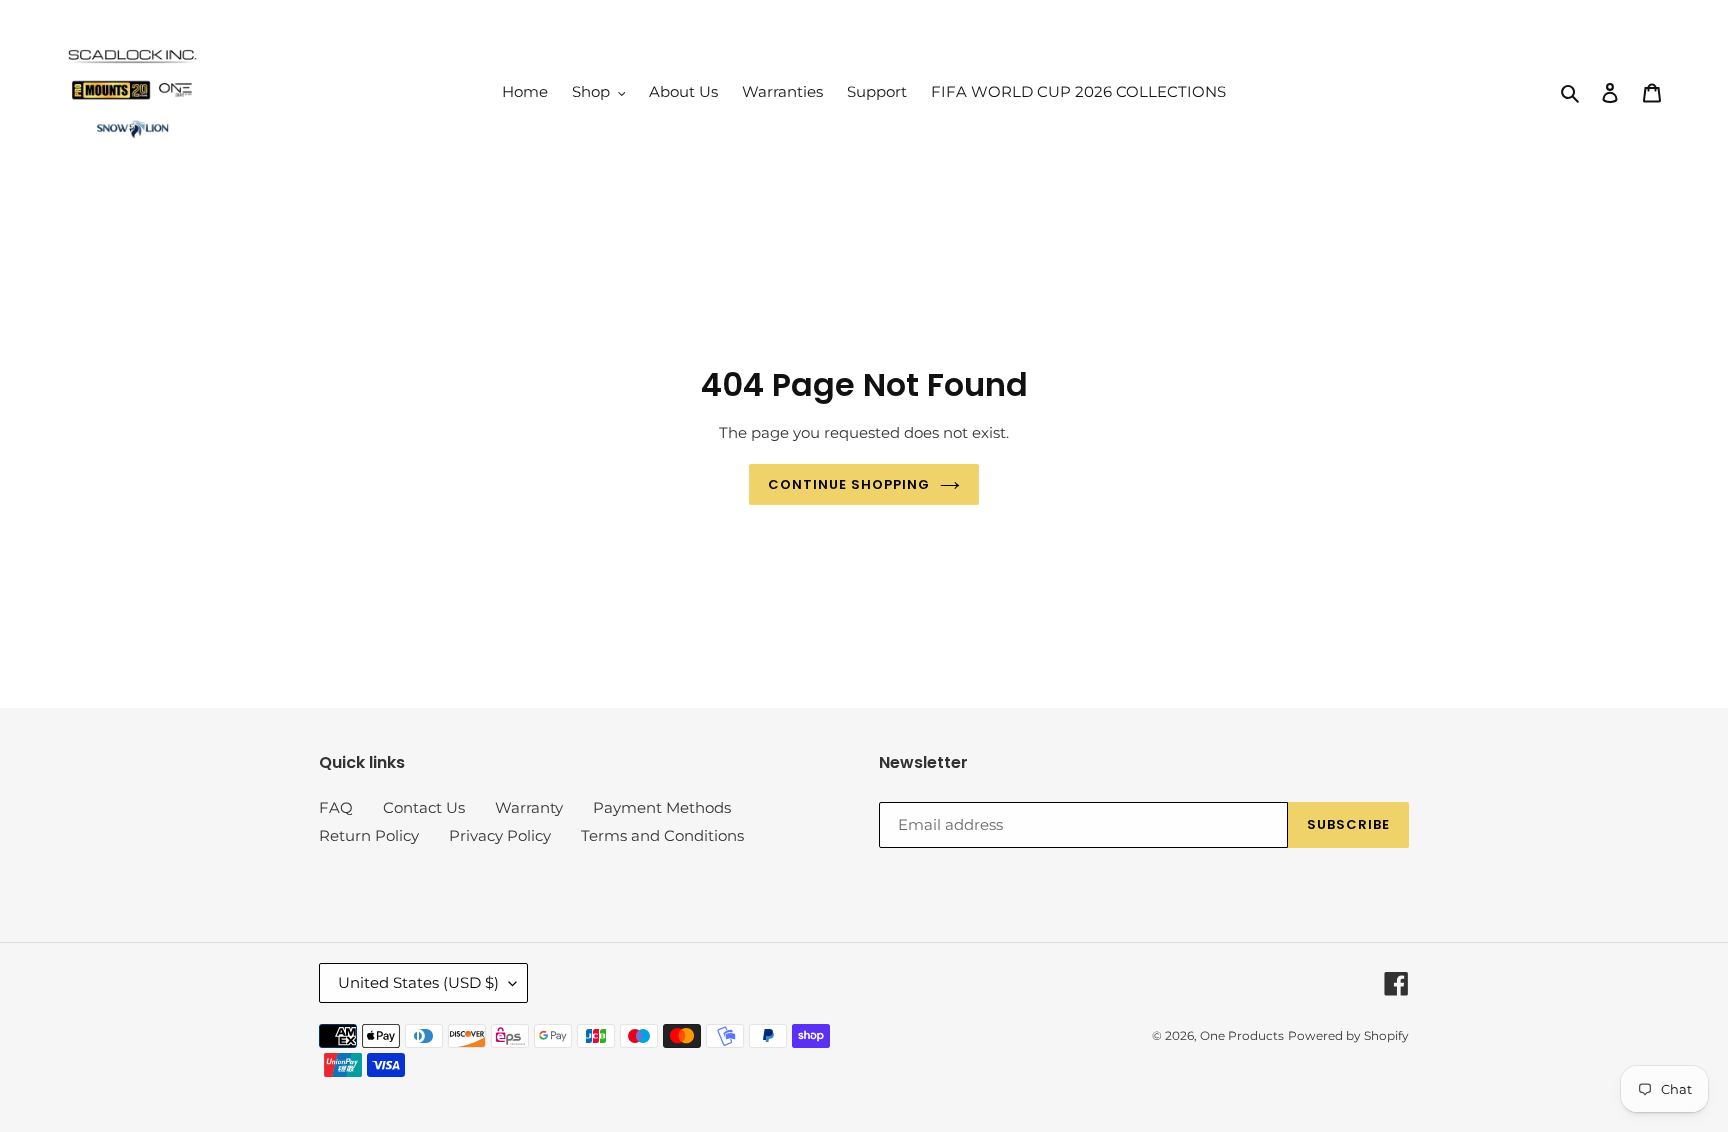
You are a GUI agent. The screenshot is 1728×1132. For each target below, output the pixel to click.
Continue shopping (849, 484)
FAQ (336, 807)
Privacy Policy (500, 835)
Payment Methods (662, 807)
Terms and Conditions (662, 835)
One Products (1242, 1035)
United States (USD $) (418, 982)
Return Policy (369, 835)
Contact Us (424, 807)
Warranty (529, 807)
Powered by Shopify (1348, 1035)
